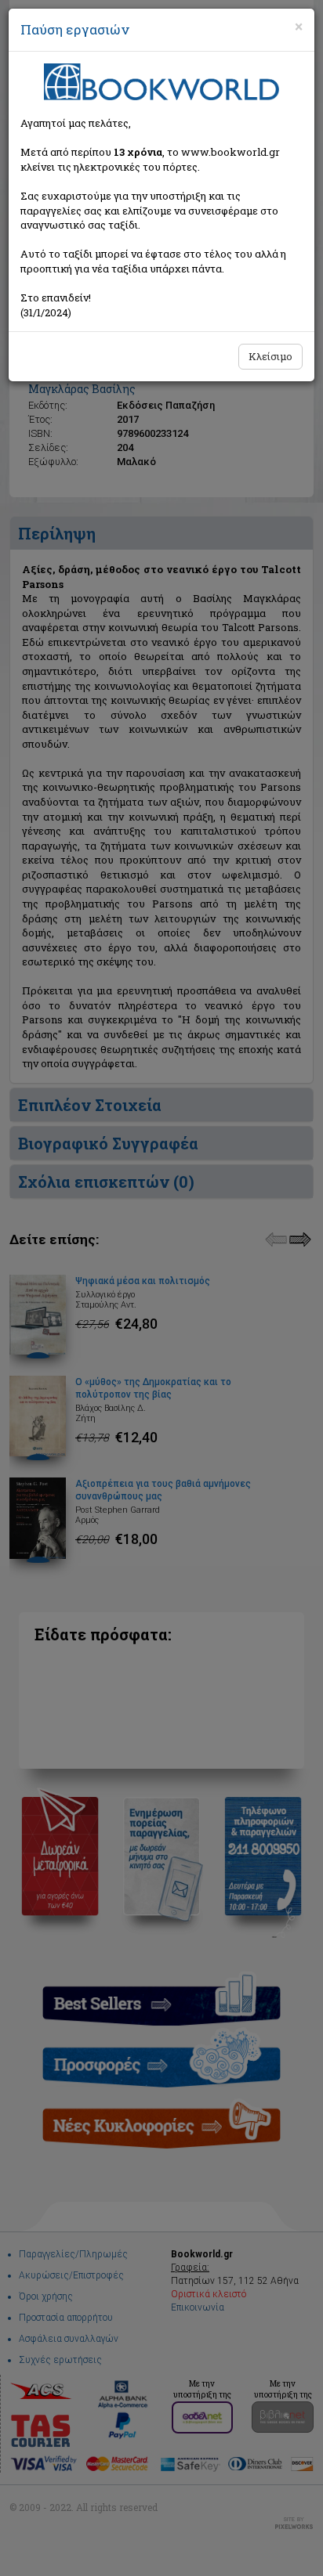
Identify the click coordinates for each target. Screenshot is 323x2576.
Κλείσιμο (270, 356)
